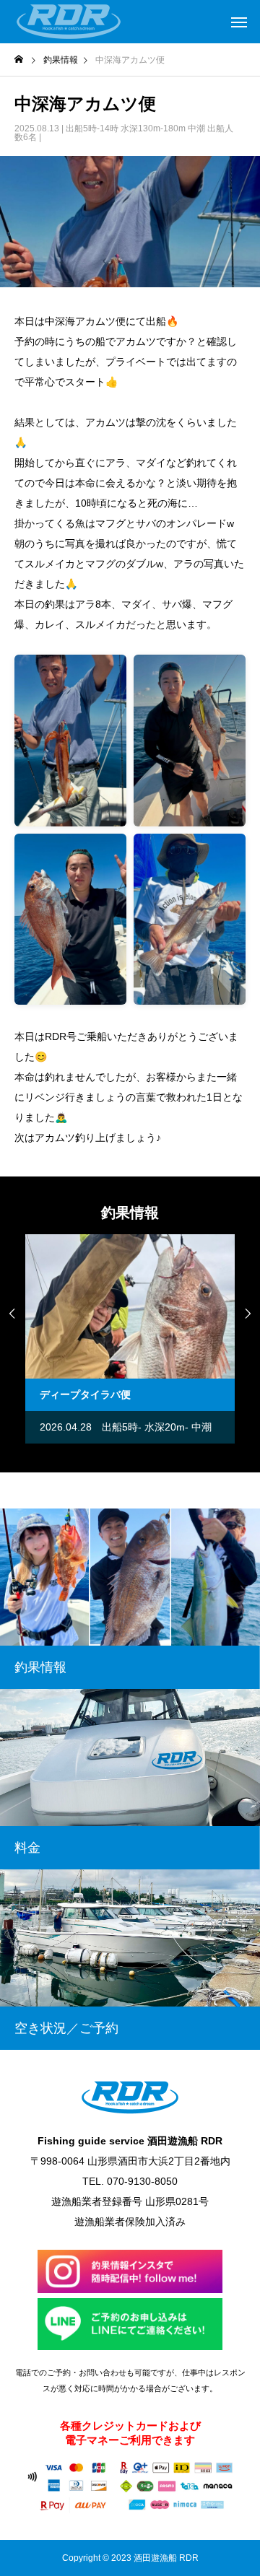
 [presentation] (12, 1314)
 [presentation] (248, 1314)
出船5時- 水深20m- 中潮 (126, 1427)
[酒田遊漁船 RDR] (69, 22)
